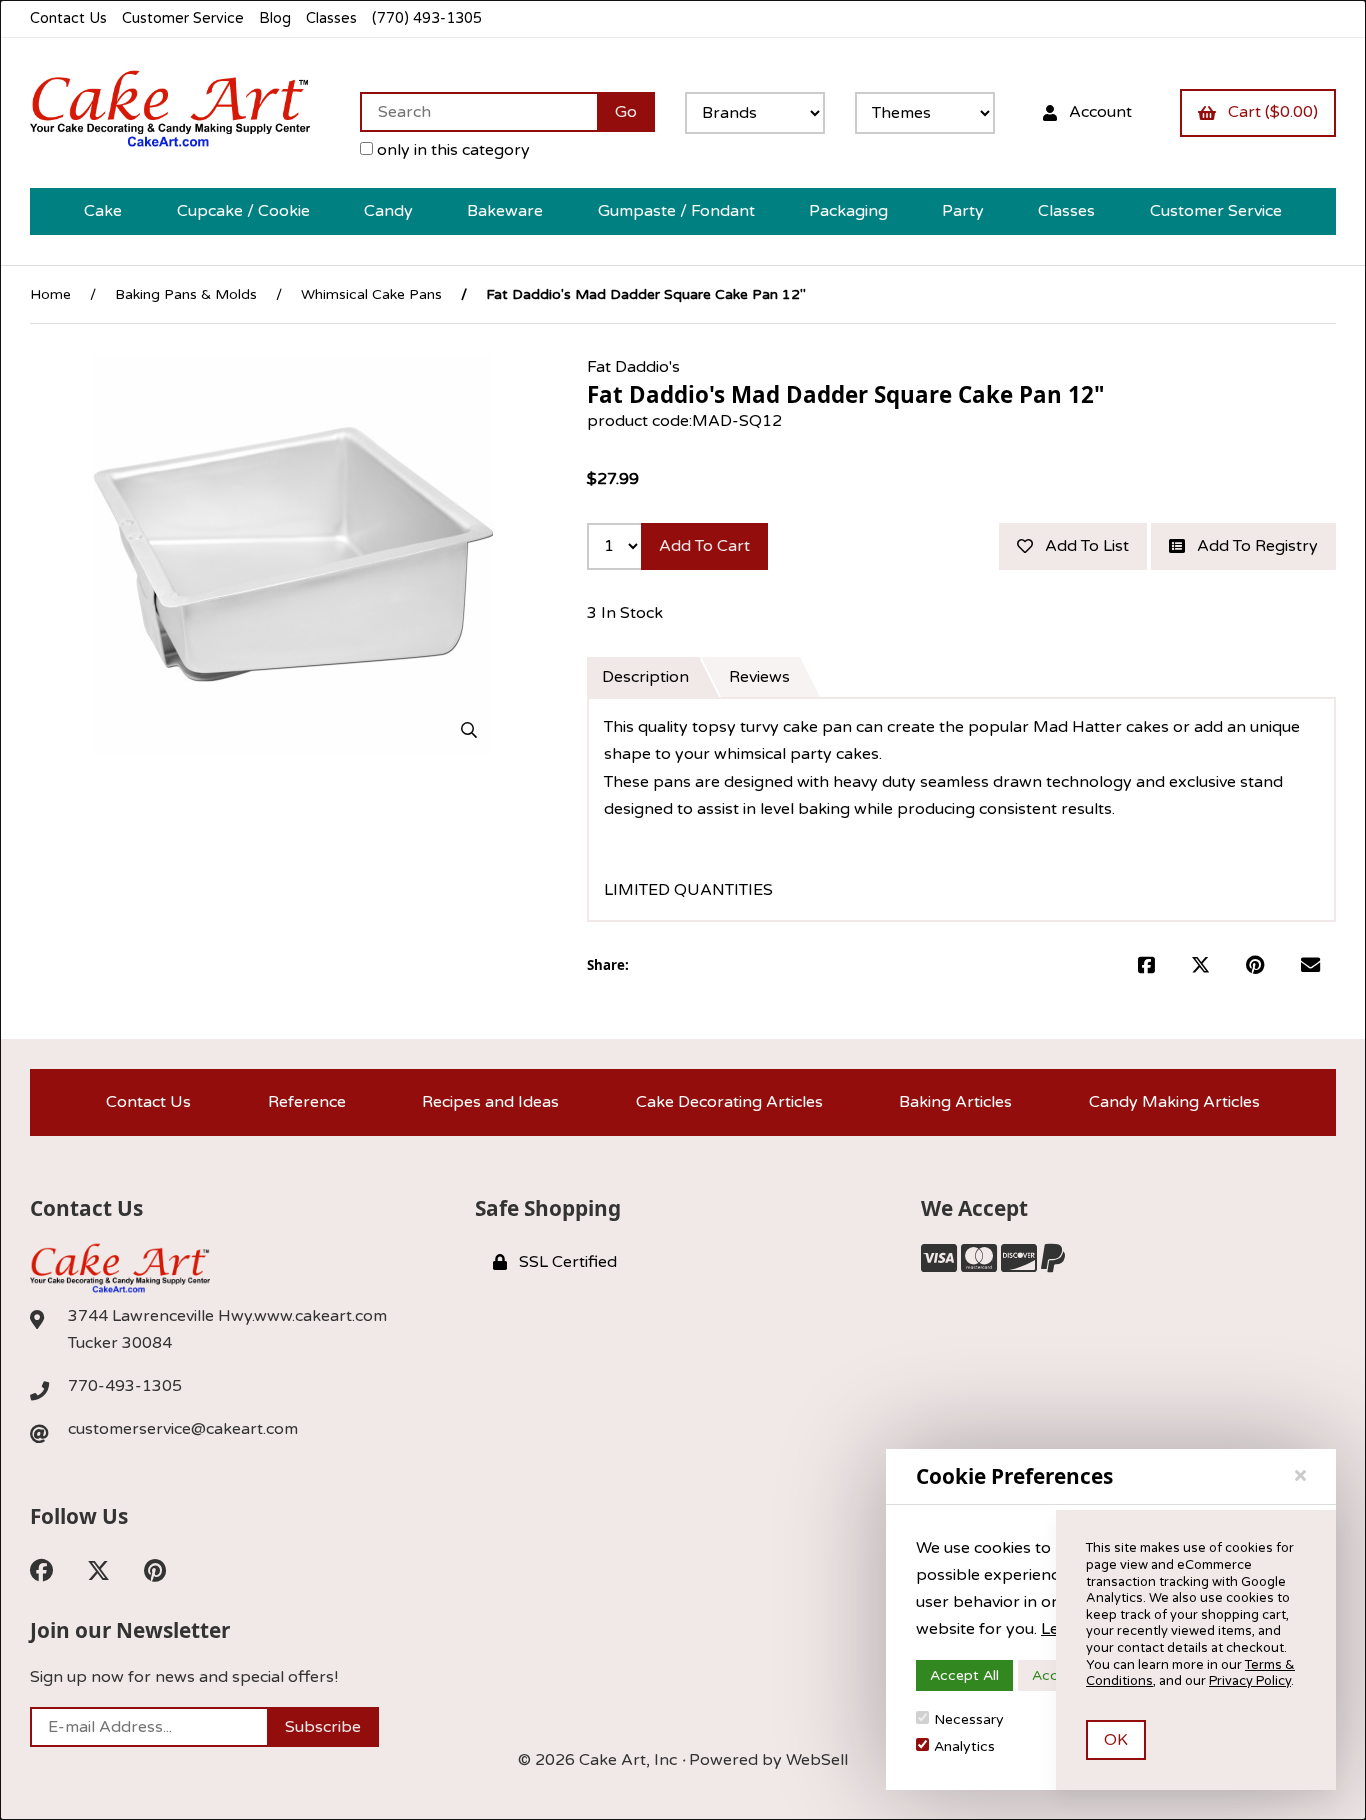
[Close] (1300, 1476)
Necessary (969, 1719)
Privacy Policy (1250, 1681)
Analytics (964, 1746)
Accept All (964, 1675)
